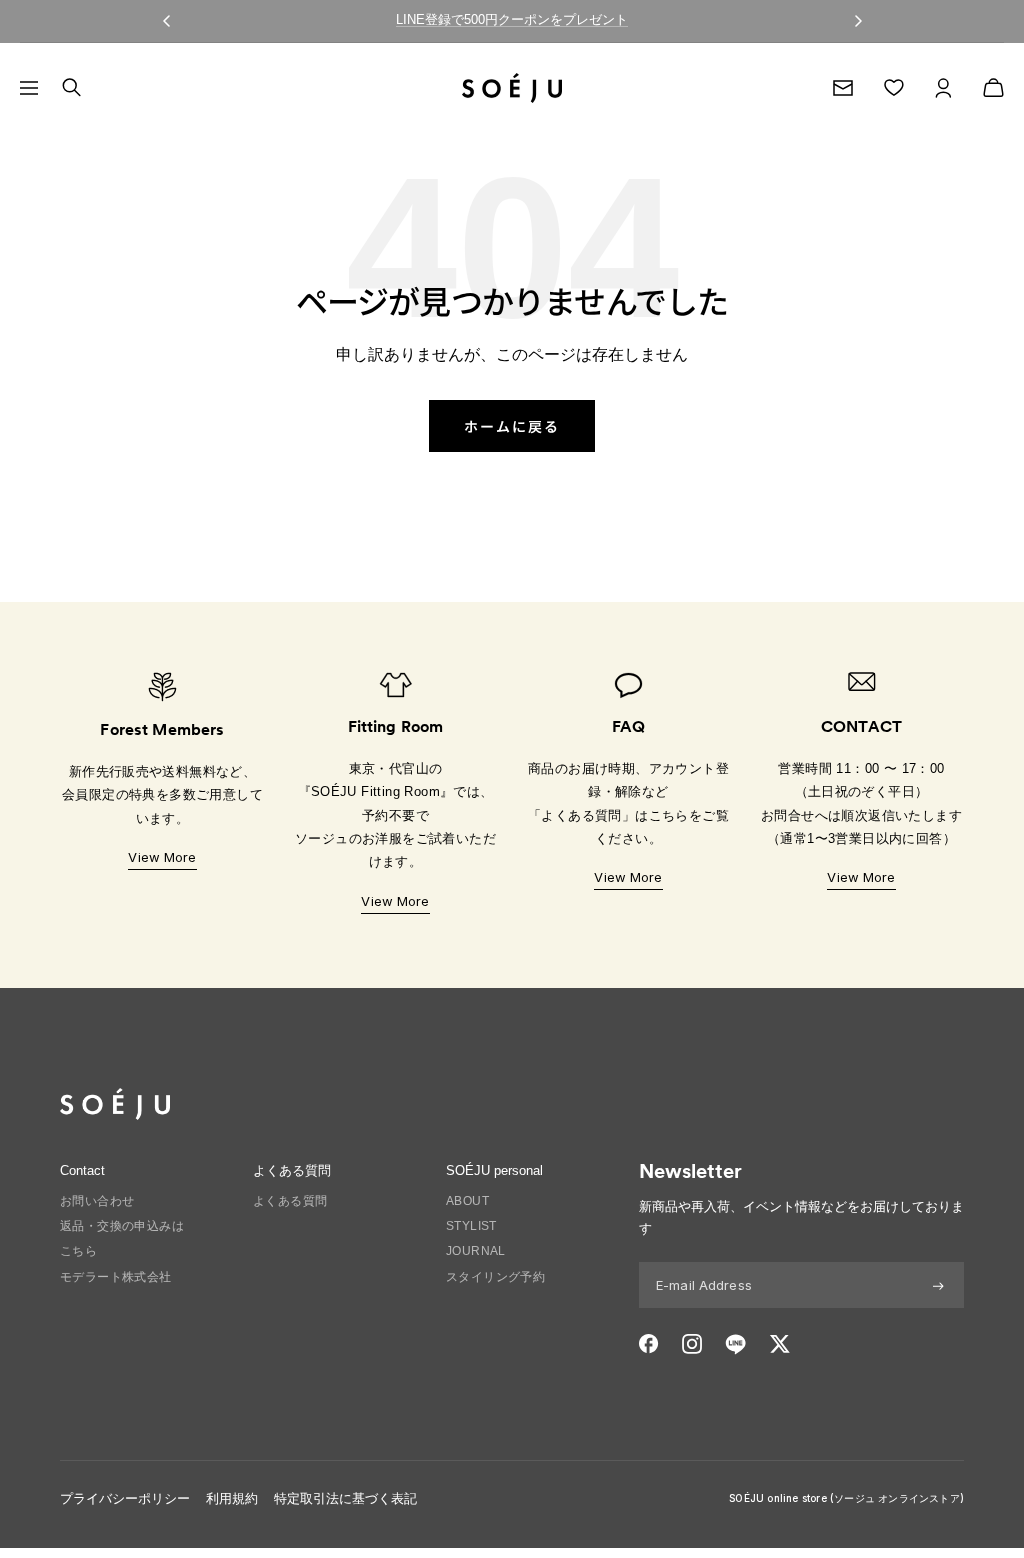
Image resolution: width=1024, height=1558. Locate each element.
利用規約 (232, 1498)
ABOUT (467, 1201)
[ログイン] (943, 88)
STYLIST (471, 1226)
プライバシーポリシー (125, 1498)
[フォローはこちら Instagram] (692, 1344)
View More (162, 857)
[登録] (938, 1285)
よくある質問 (290, 1201)
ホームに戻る (512, 426)
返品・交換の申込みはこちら (122, 1238)
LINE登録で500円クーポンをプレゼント (512, 19)
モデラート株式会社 (116, 1277)
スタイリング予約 (495, 1277)
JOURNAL (476, 1251)
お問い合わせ (97, 1201)
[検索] (71, 87)
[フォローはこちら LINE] (735, 1344)
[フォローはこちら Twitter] (779, 1344)
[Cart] (993, 88)
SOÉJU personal (494, 1170)
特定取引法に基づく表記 (345, 1498)
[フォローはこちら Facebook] (649, 1344)
